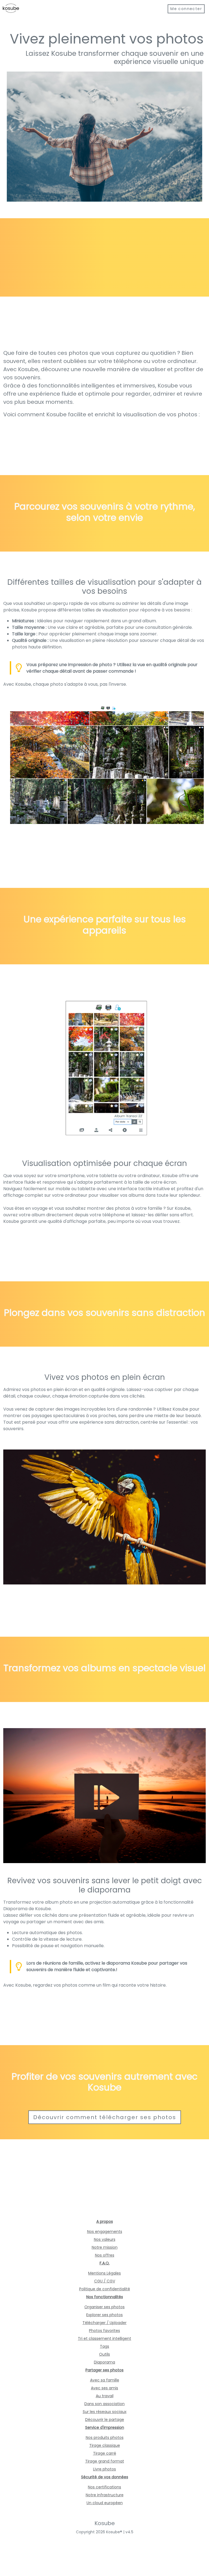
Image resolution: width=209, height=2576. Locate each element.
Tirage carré (105, 2453)
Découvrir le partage (105, 2420)
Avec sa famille (105, 2380)
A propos (105, 2221)
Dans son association (104, 2404)
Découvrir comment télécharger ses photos (105, 2117)
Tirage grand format (105, 2461)
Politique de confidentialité (105, 2289)
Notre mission (105, 2247)
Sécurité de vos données (105, 2477)
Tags (104, 2346)
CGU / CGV (105, 2281)
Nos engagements (105, 2232)
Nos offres (105, 2255)
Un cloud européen (105, 2503)
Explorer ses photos (104, 2315)
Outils (104, 2354)
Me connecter (186, 9)
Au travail (105, 2396)
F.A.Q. (105, 2263)
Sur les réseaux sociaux (105, 2412)
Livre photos (104, 2469)
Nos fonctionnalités (105, 2297)
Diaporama (104, 2362)
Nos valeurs (105, 2239)
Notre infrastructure (105, 2495)
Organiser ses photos (104, 2307)
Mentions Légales (104, 2273)
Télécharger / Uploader (104, 2323)
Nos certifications (104, 2487)
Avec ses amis (104, 2388)
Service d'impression (105, 2427)
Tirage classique (105, 2445)
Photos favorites (104, 2331)
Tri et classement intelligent (104, 2338)
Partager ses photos (104, 2370)
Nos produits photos (105, 2437)
